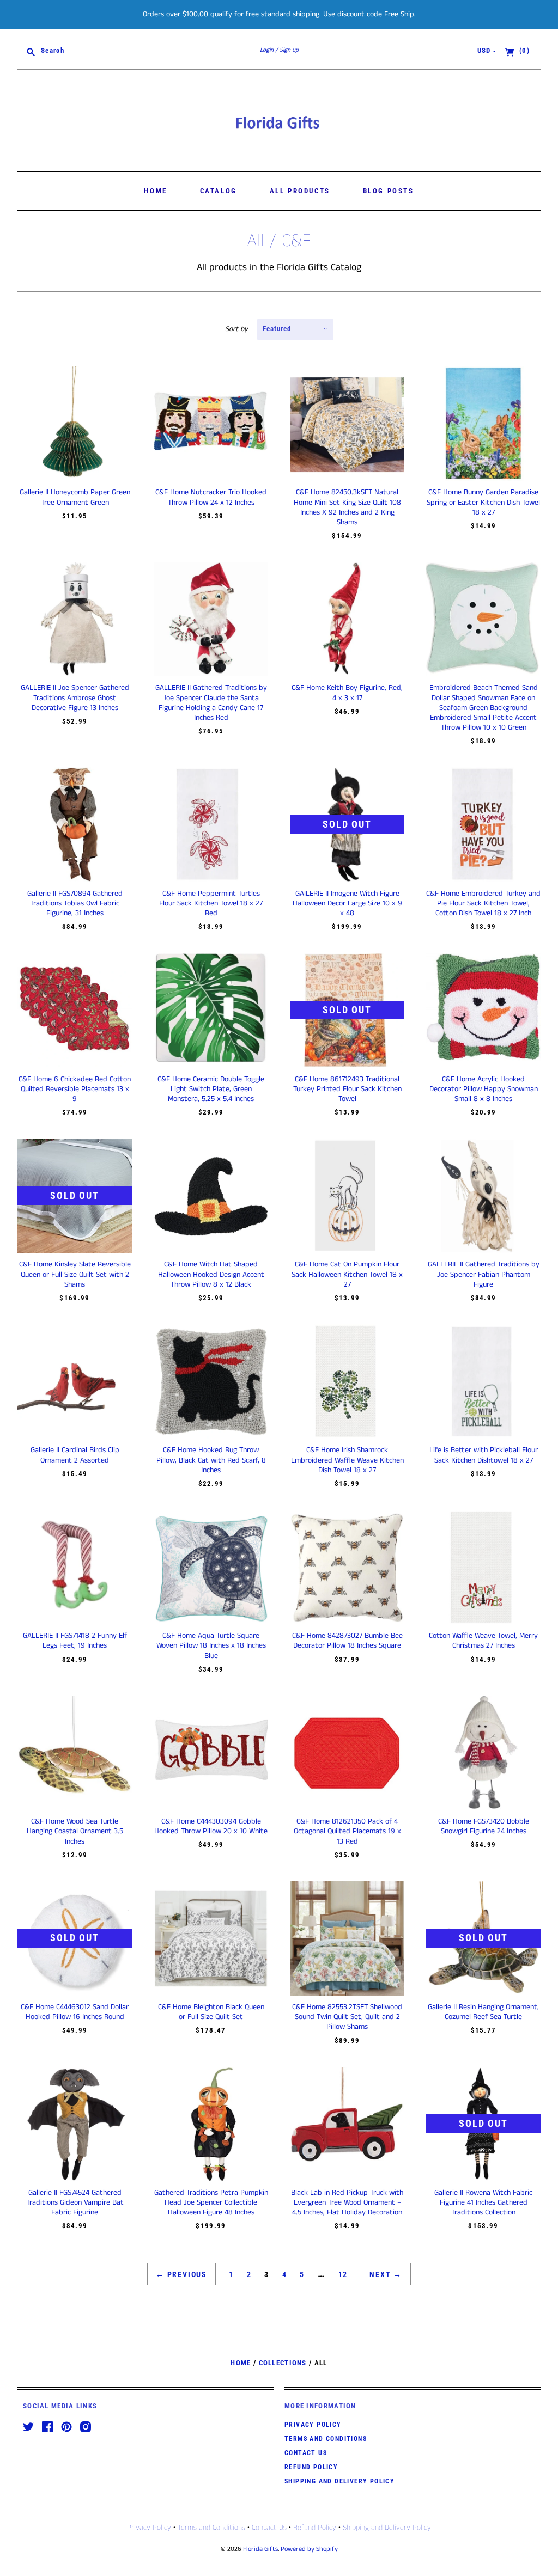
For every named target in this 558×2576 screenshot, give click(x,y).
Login (267, 50)
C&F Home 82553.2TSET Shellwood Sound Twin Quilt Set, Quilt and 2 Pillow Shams (347, 2017)
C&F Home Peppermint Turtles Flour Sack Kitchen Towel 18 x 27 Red (211, 903)
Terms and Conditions (326, 2439)
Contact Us (306, 2453)
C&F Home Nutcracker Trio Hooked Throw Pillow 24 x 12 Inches (211, 497)
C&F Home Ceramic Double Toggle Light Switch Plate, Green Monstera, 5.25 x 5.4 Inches (211, 1089)
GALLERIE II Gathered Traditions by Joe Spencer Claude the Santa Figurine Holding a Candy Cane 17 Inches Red (211, 703)
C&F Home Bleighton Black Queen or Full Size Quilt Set (211, 2012)
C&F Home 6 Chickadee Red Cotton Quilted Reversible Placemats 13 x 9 (75, 1089)
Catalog (219, 191)
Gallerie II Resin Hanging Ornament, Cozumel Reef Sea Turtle (483, 2012)
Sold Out (347, 824)
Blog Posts (389, 191)
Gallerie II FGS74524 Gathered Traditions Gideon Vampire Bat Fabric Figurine (75, 2202)
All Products (300, 191)
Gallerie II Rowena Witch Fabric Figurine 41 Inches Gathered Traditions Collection (483, 2202)
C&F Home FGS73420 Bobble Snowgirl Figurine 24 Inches (484, 1826)
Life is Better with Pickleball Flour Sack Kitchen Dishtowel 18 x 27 (484, 1455)
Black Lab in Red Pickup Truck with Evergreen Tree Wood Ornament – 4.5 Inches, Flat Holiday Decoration (347, 2202)
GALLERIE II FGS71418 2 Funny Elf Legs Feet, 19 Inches (75, 1641)
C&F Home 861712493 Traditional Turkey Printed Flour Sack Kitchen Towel (347, 1089)
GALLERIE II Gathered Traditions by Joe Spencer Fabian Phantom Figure (484, 1274)
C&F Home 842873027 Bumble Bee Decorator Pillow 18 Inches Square (347, 1641)
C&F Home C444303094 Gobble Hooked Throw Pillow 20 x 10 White (211, 1826)
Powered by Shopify (309, 2549)
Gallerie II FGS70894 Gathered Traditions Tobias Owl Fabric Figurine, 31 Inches (75, 903)
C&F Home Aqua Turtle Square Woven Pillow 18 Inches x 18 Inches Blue (211, 1645)
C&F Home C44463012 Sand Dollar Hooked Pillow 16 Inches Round (75, 2012)
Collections (283, 2363)
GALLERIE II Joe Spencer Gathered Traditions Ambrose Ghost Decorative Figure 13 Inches (75, 697)
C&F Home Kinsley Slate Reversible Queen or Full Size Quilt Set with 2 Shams (75, 1274)
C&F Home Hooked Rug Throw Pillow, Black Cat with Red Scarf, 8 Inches (211, 1460)
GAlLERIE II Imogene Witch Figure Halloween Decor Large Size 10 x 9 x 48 (347, 903)
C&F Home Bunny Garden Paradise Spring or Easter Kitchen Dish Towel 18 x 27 (483, 502)
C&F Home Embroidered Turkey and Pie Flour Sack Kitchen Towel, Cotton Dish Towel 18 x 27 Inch (483, 903)
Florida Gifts (260, 2549)
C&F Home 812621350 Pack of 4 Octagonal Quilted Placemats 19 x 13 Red (347, 1831)
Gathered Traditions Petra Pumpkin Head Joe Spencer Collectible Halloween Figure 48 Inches (211, 2202)
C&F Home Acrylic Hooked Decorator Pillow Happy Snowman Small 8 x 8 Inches (484, 1089)
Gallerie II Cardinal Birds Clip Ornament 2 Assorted (75, 1455)
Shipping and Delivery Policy (339, 2481)
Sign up (289, 50)
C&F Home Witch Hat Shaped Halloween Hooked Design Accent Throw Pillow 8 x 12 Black (211, 1274)
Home (155, 191)
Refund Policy (311, 2467)
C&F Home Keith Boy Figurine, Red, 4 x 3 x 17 (347, 693)
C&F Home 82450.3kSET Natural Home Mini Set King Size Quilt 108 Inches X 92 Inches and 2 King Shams (347, 507)
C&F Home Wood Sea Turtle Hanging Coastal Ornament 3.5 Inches (75, 1831)
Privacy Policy (313, 2425)
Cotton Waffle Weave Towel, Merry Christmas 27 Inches (483, 1641)
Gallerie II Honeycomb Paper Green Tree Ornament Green (75, 497)
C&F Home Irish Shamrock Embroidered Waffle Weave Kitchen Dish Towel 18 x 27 (347, 1460)
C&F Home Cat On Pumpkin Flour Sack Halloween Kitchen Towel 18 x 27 (347, 1274)
